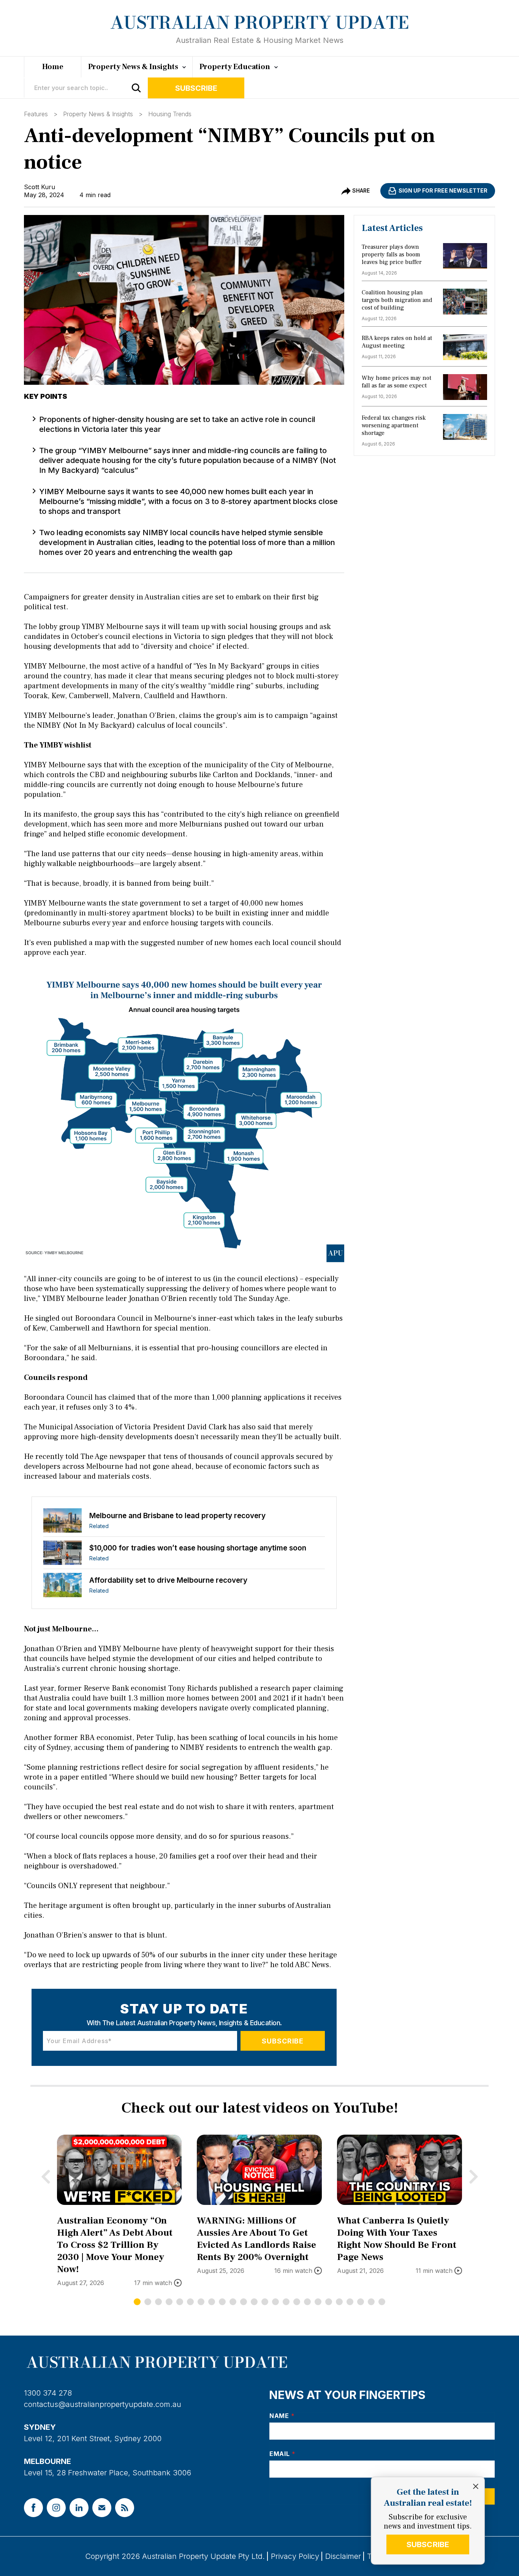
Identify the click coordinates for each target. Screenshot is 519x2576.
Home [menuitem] (53, 67)
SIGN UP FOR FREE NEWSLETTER (443, 190)
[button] (137, 2302)
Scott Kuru (40, 187)
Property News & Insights (98, 114)
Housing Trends (170, 114)
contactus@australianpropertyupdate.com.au (103, 2404)
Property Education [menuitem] (235, 67)
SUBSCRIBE (428, 2544)
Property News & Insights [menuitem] (133, 67)
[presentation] (46, 2176)
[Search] (136, 88)
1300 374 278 (48, 2393)
